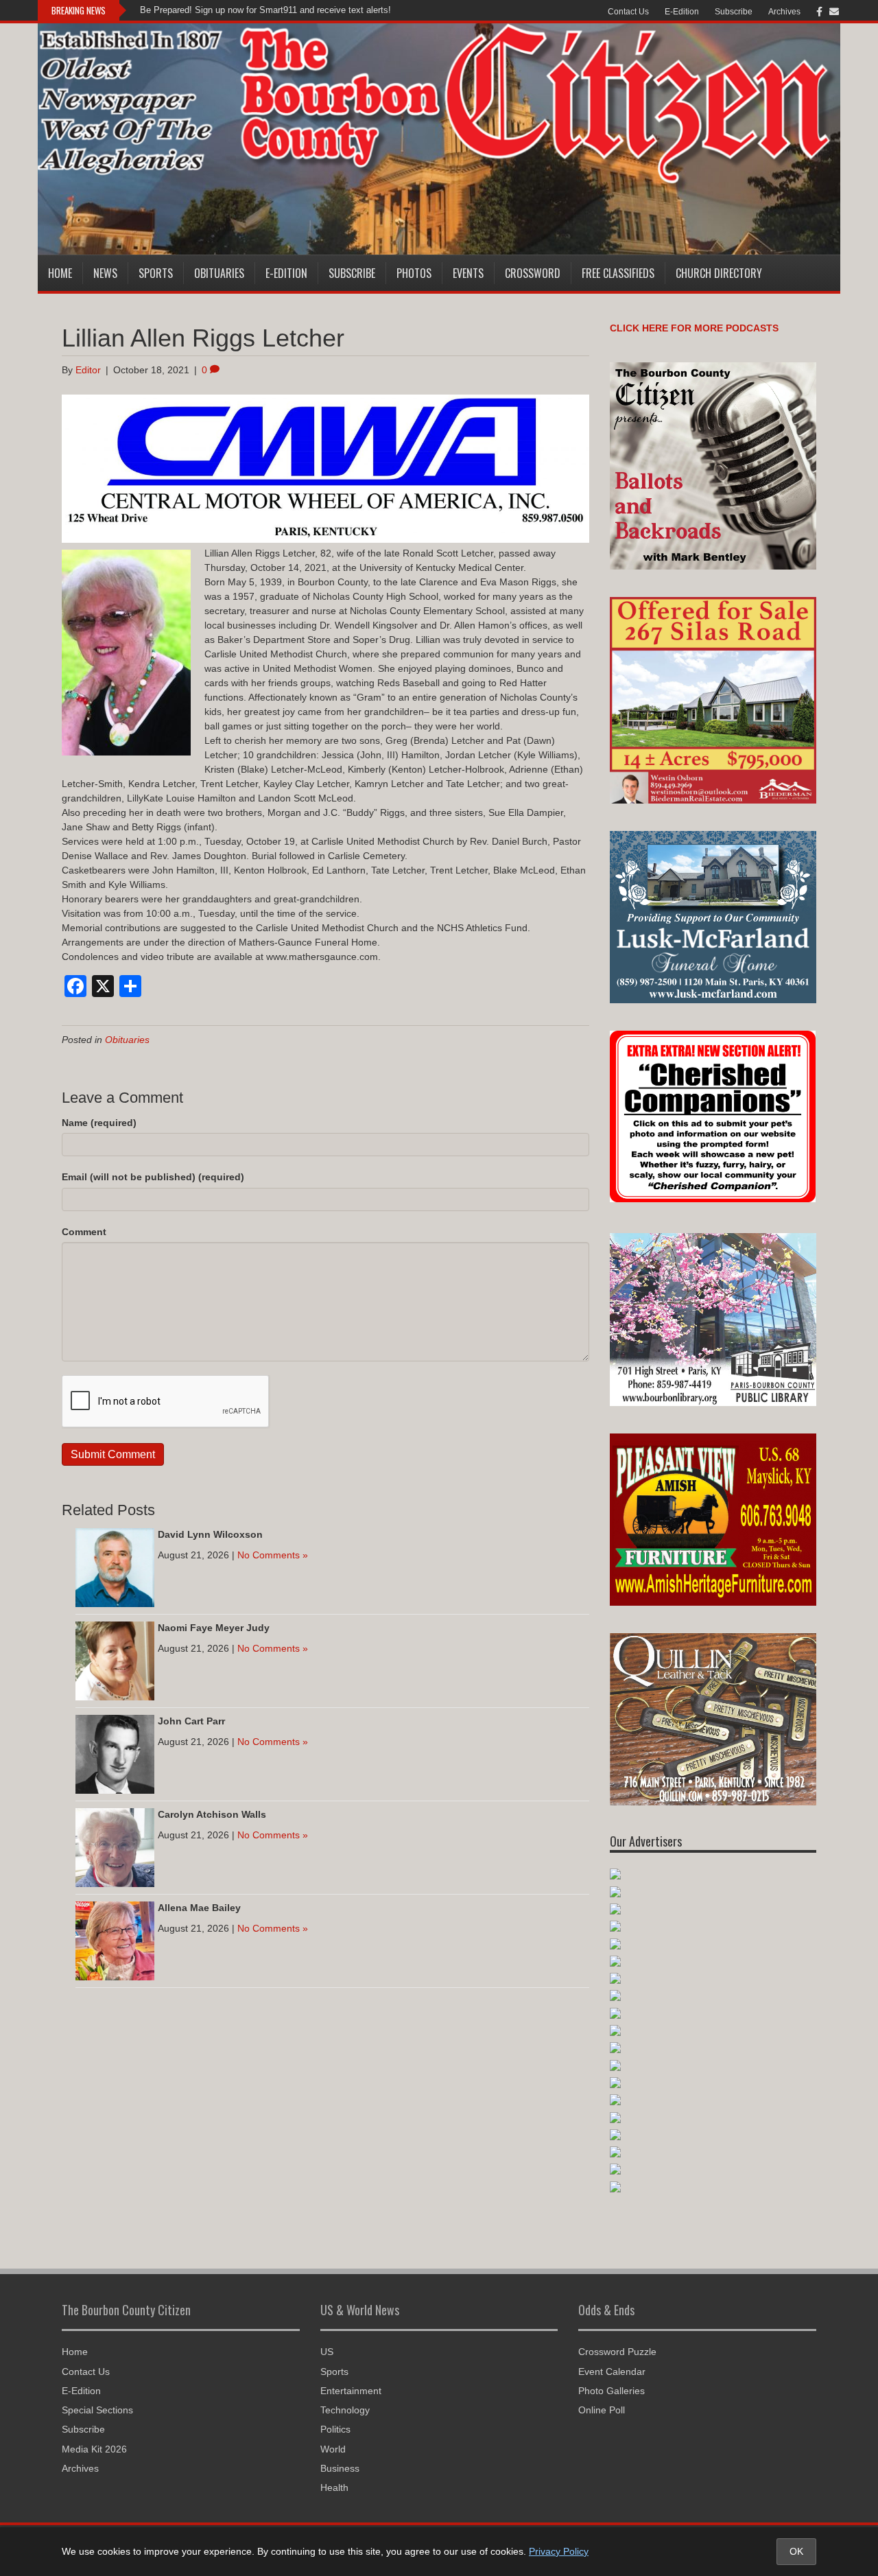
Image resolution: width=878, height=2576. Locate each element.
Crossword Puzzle (617, 2352)
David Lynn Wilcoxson (210, 1534)
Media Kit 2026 (94, 2449)
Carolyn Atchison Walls (212, 1814)
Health (334, 2487)
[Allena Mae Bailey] (115, 1940)
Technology (345, 2410)
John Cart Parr (191, 1721)
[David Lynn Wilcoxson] (115, 1567)
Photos (414, 273)
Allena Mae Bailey (199, 1908)
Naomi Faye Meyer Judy (214, 1628)
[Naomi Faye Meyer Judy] (115, 1660)
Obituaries (219, 273)
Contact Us (628, 12)
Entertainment (351, 2391)
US (327, 2352)
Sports (156, 273)
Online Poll (602, 2410)
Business (340, 2468)
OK (796, 2551)
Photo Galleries (612, 2391)
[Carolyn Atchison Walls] (115, 1847)
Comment (84, 1232)
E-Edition (682, 12)
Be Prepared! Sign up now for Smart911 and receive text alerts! (265, 10)
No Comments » (273, 1555)
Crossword (533, 273)
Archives (784, 12)
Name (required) (99, 1123)
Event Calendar (612, 2372)
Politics (335, 2429)
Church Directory (719, 273)
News (105, 273)
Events (468, 273)
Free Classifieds (618, 273)
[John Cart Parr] (115, 1753)
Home (60, 273)
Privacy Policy (559, 2551)
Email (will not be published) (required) (153, 1177)
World (333, 2449)
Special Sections (97, 2410)
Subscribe (734, 12)
